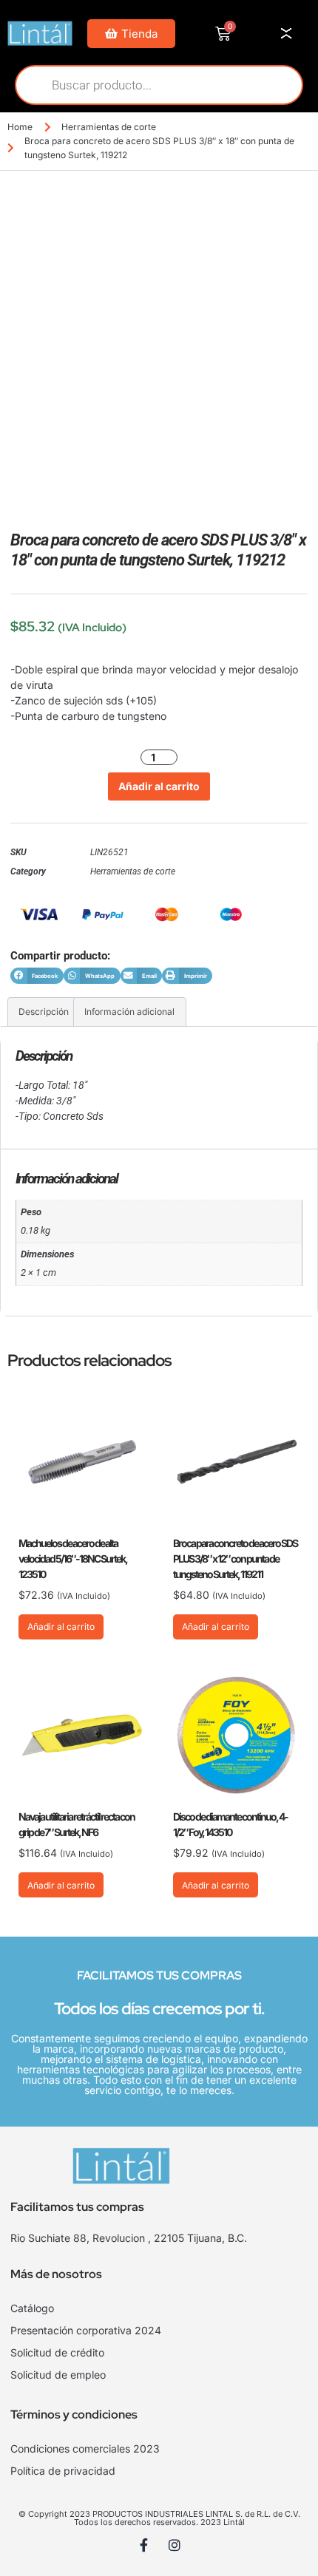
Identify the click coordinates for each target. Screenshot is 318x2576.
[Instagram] (175, 2545)
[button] (37, 976)
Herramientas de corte (109, 127)
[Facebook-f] (144, 2545)
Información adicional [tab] (129, 1012)
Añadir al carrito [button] (61, 1627)
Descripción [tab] (44, 1012)
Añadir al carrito (159, 786)
